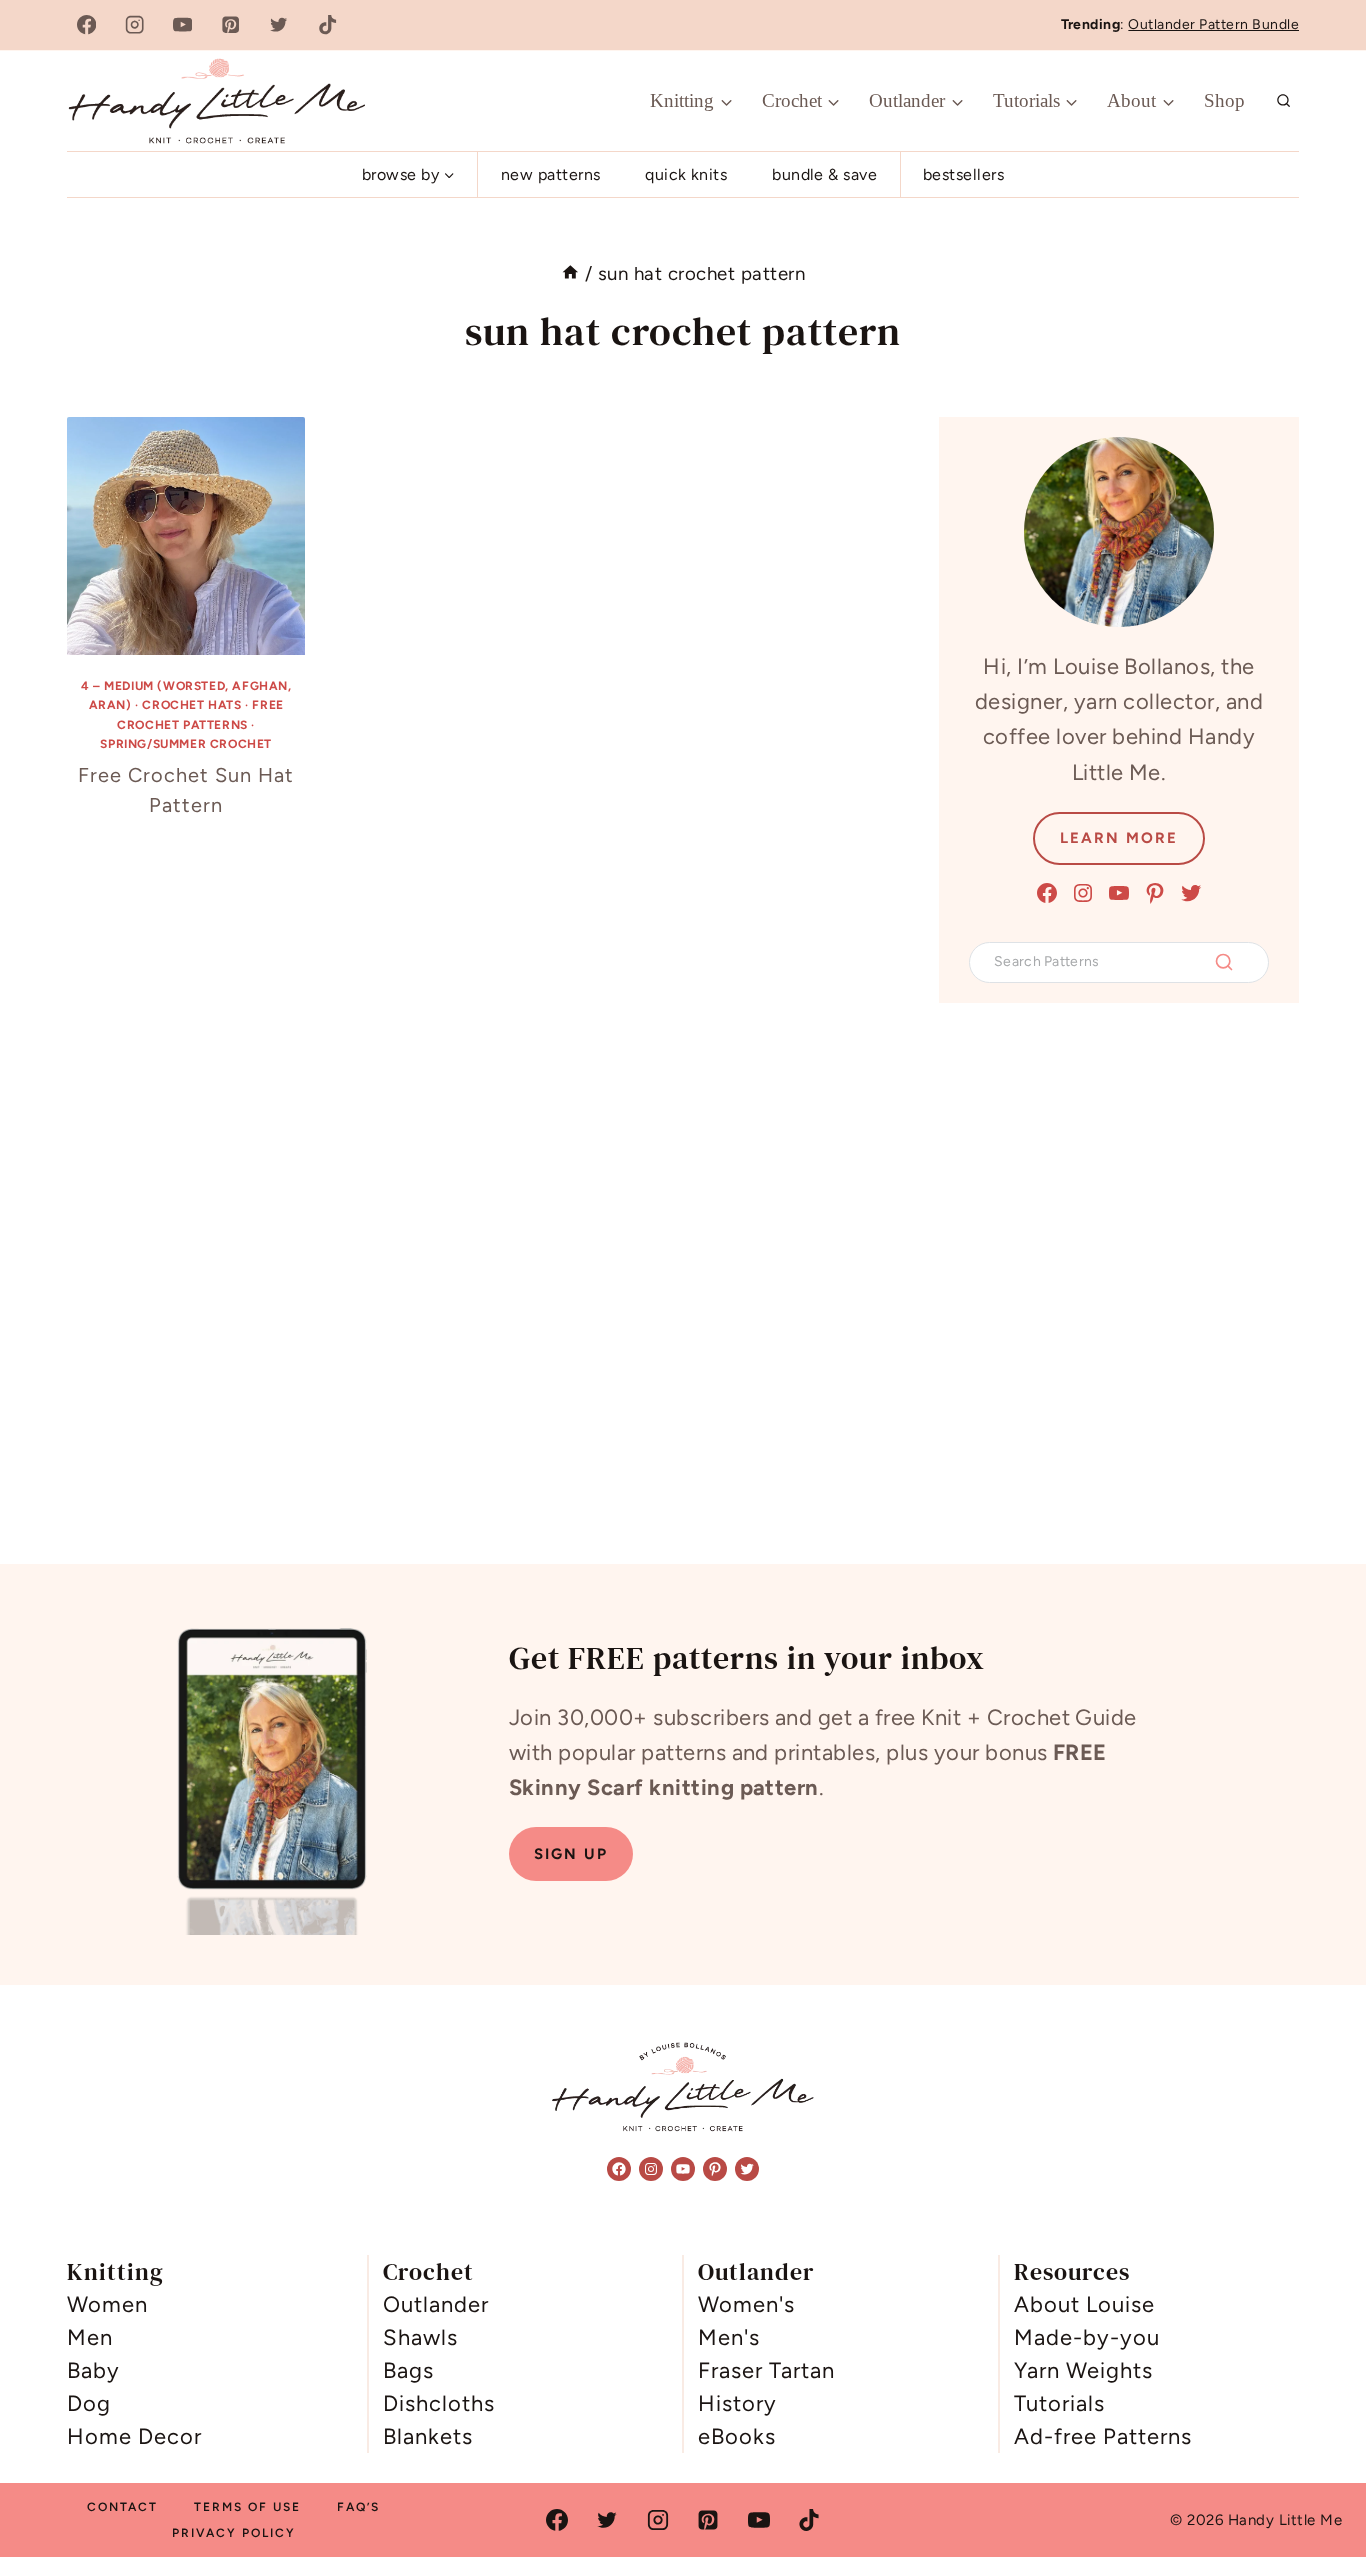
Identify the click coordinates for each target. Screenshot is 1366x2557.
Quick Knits (686, 174)
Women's (746, 2304)
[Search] (1224, 962)
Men (90, 2337)
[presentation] (186, 536)
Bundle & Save (824, 174)
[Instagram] (134, 25)
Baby (93, 2370)
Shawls (420, 2337)
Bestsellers (963, 174)
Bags (408, 2370)
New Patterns (551, 174)
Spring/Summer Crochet (186, 744)
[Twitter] (279, 25)
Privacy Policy (234, 2533)
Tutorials (1059, 2403)
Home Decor (134, 2436)
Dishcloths (439, 2403)
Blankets (428, 2436)
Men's (729, 2337)
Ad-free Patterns (1103, 2436)
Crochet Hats (191, 705)
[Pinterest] (231, 25)
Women (107, 2304)
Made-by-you (1087, 2337)
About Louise (1084, 2304)
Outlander (436, 2304)
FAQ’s (358, 2507)
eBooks (737, 2436)
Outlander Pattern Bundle (1213, 24)
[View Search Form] (1284, 101)
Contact (122, 2507)
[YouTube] (182, 25)
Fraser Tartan (766, 2370)
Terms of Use (247, 2507)
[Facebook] (86, 25)
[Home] (570, 273)
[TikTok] (327, 25)
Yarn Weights (1083, 2370)
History (737, 2403)
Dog (89, 2403)
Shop (1224, 100)
